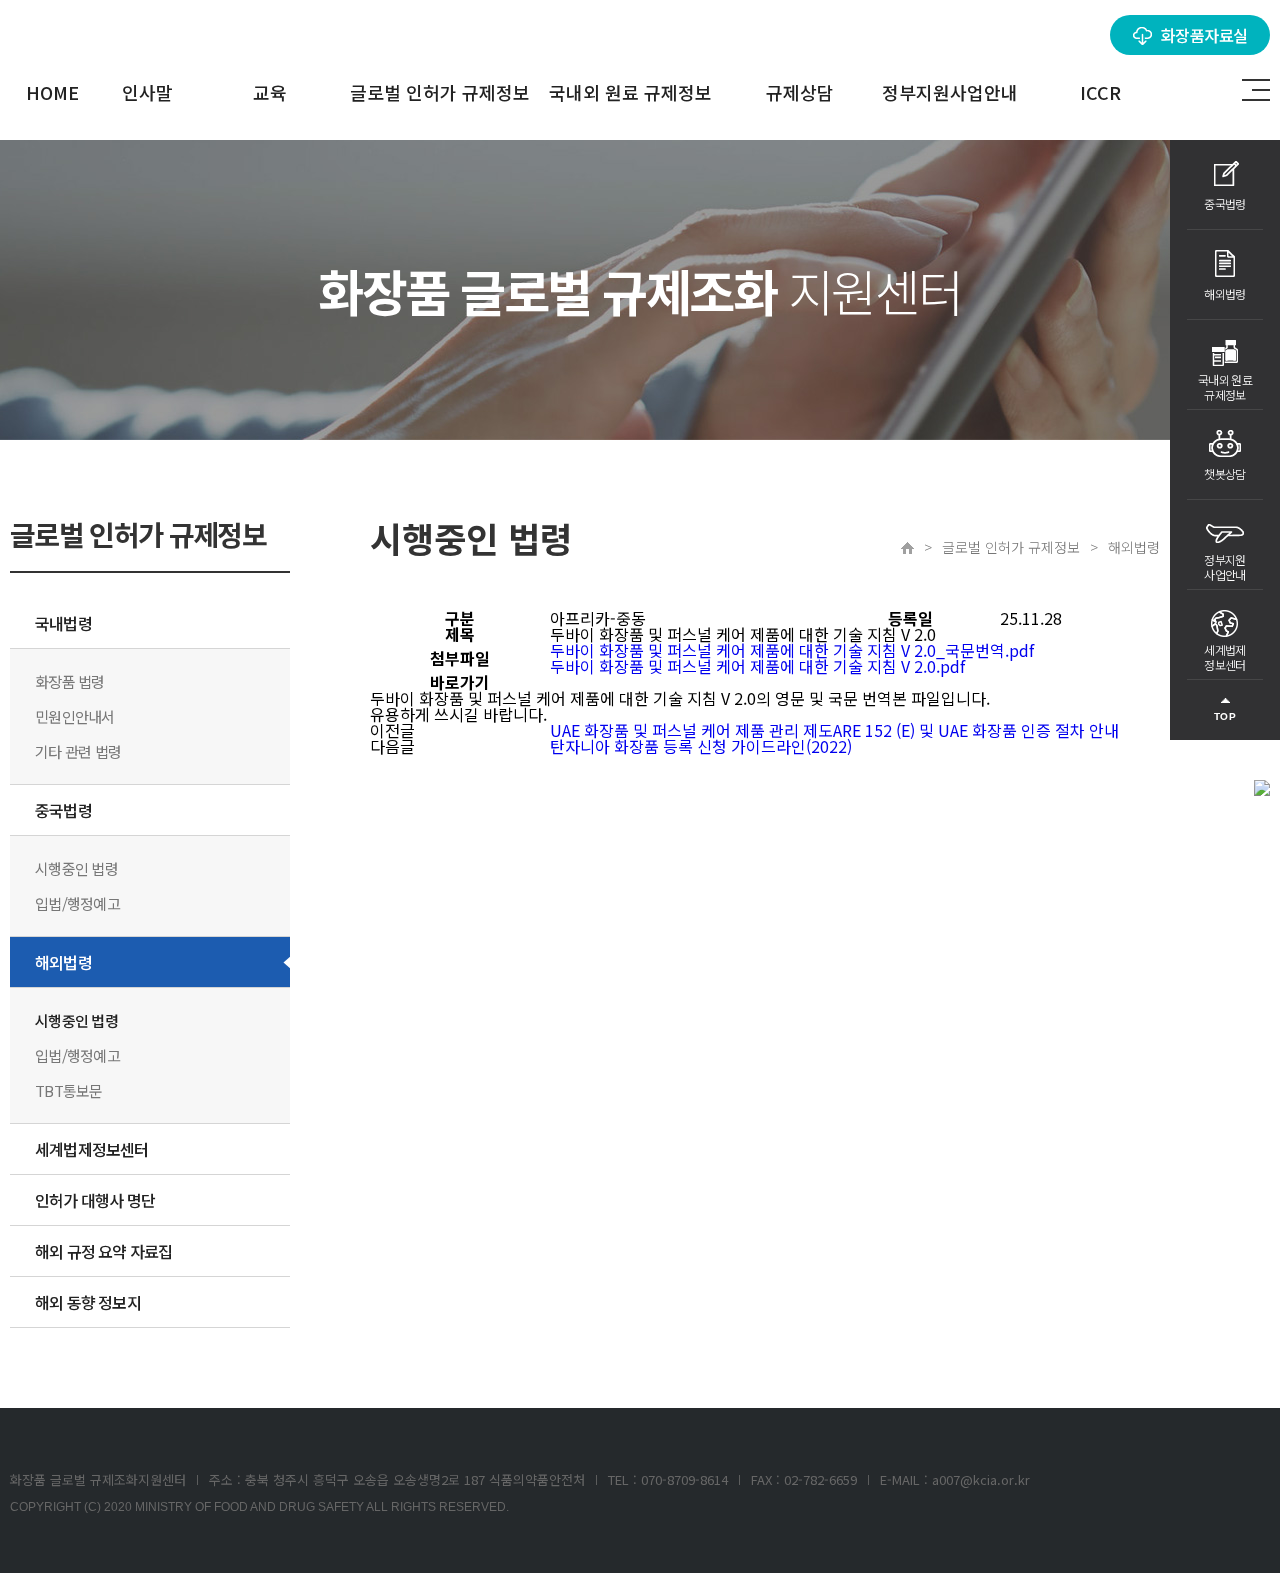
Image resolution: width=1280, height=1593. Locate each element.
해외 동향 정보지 (88, 1302)
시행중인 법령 (76, 868)
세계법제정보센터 (92, 1149)
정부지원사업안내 (950, 92)
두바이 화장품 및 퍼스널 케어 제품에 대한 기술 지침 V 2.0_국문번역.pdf (792, 650)
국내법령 (63, 623)
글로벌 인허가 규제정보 (440, 92)
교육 (270, 92)
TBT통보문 (69, 1090)
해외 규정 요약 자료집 (103, 1251)
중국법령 (63, 810)
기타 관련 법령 (78, 751)
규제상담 (800, 92)
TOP (1225, 716)
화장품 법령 (70, 681)
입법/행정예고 (77, 903)
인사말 (147, 92)
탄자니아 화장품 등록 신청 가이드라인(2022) (701, 746)
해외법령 (63, 962)
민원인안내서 (75, 716)
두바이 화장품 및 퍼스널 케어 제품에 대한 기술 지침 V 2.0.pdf (757, 666)
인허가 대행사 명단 (95, 1200)
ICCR (1100, 92)
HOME (52, 92)
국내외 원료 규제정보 (630, 92)
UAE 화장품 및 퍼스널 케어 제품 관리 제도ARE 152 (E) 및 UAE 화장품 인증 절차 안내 (834, 730)
